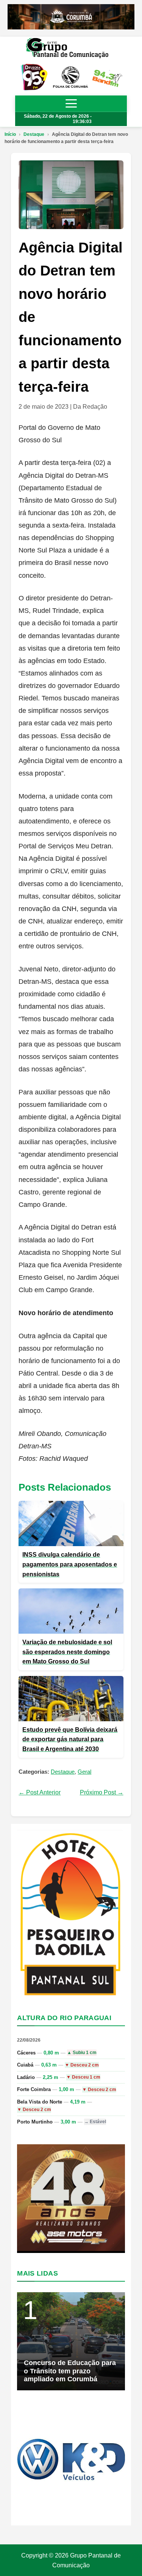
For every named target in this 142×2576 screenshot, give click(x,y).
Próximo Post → (102, 1792)
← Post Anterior (40, 1792)
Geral (84, 1772)
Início (10, 134)
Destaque (34, 134)
